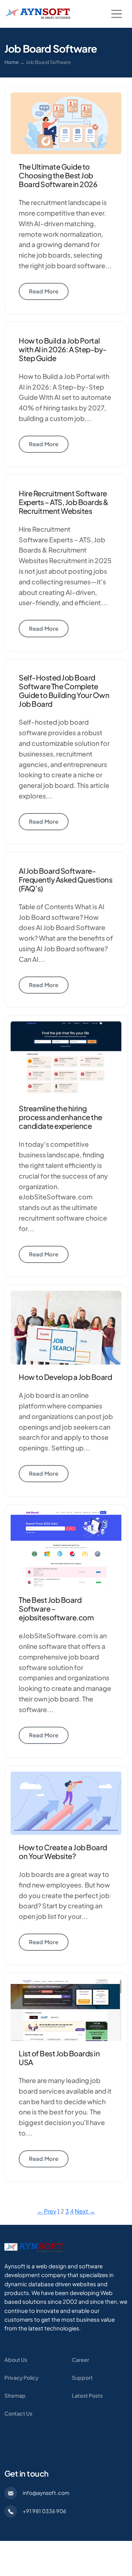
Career (80, 2360)
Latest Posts (87, 2395)
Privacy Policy (21, 2378)
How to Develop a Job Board (65, 1377)
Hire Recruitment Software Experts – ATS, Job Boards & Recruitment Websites (64, 502)
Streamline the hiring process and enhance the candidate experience (60, 1117)
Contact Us (18, 2413)
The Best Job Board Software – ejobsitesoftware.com (56, 1608)
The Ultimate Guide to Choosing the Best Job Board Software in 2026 (58, 175)
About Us (16, 2360)
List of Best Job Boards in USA (59, 2058)
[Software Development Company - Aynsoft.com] (34, 2247)
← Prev (47, 2211)
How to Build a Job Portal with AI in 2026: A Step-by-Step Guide (63, 349)
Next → (85, 2211)
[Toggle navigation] (117, 14)
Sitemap (15, 2395)
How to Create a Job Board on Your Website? (63, 1852)
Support (82, 2378)
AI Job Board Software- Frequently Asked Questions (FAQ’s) (65, 879)
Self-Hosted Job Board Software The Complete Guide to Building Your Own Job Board (64, 691)
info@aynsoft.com (46, 2493)
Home (12, 62)
